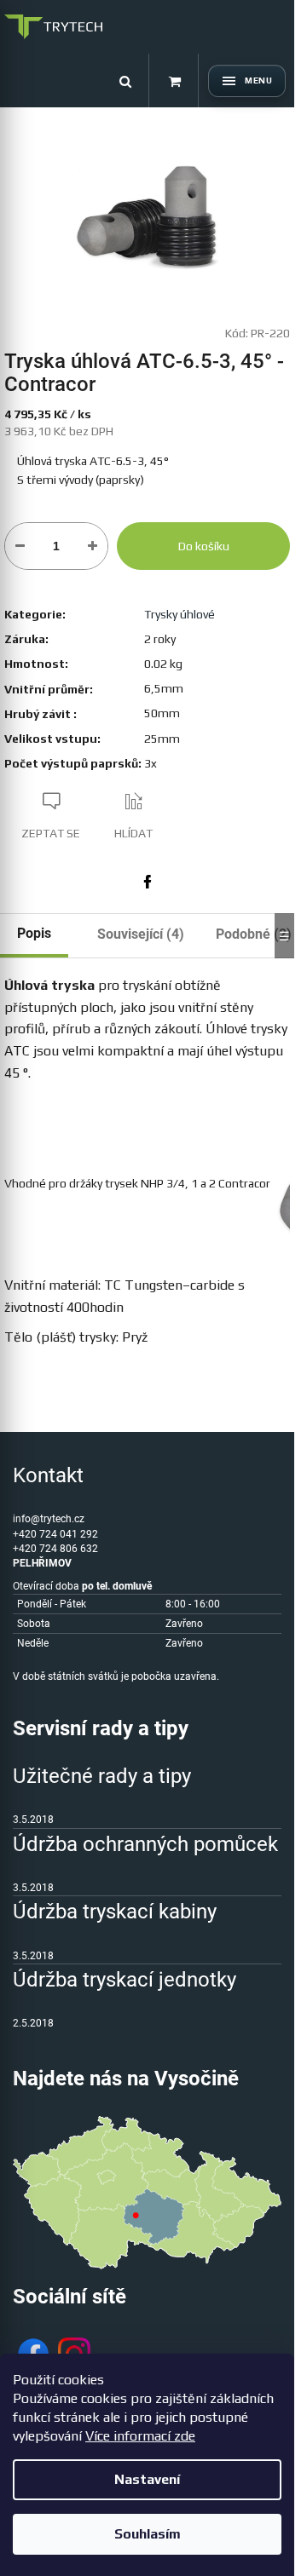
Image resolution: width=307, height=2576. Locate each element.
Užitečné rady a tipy (102, 1776)
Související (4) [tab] (141, 934)
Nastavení (147, 2479)
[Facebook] (148, 882)
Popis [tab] (34, 933)
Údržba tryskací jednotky (125, 1980)
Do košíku (204, 546)
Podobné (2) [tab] (254, 934)
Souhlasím (148, 2534)
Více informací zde (140, 2436)
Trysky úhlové (180, 614)
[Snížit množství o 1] (20, 546)
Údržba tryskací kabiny (115, 1912)
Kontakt (48, 1475)
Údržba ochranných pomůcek (145, 1844)
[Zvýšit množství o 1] (93, 546)
